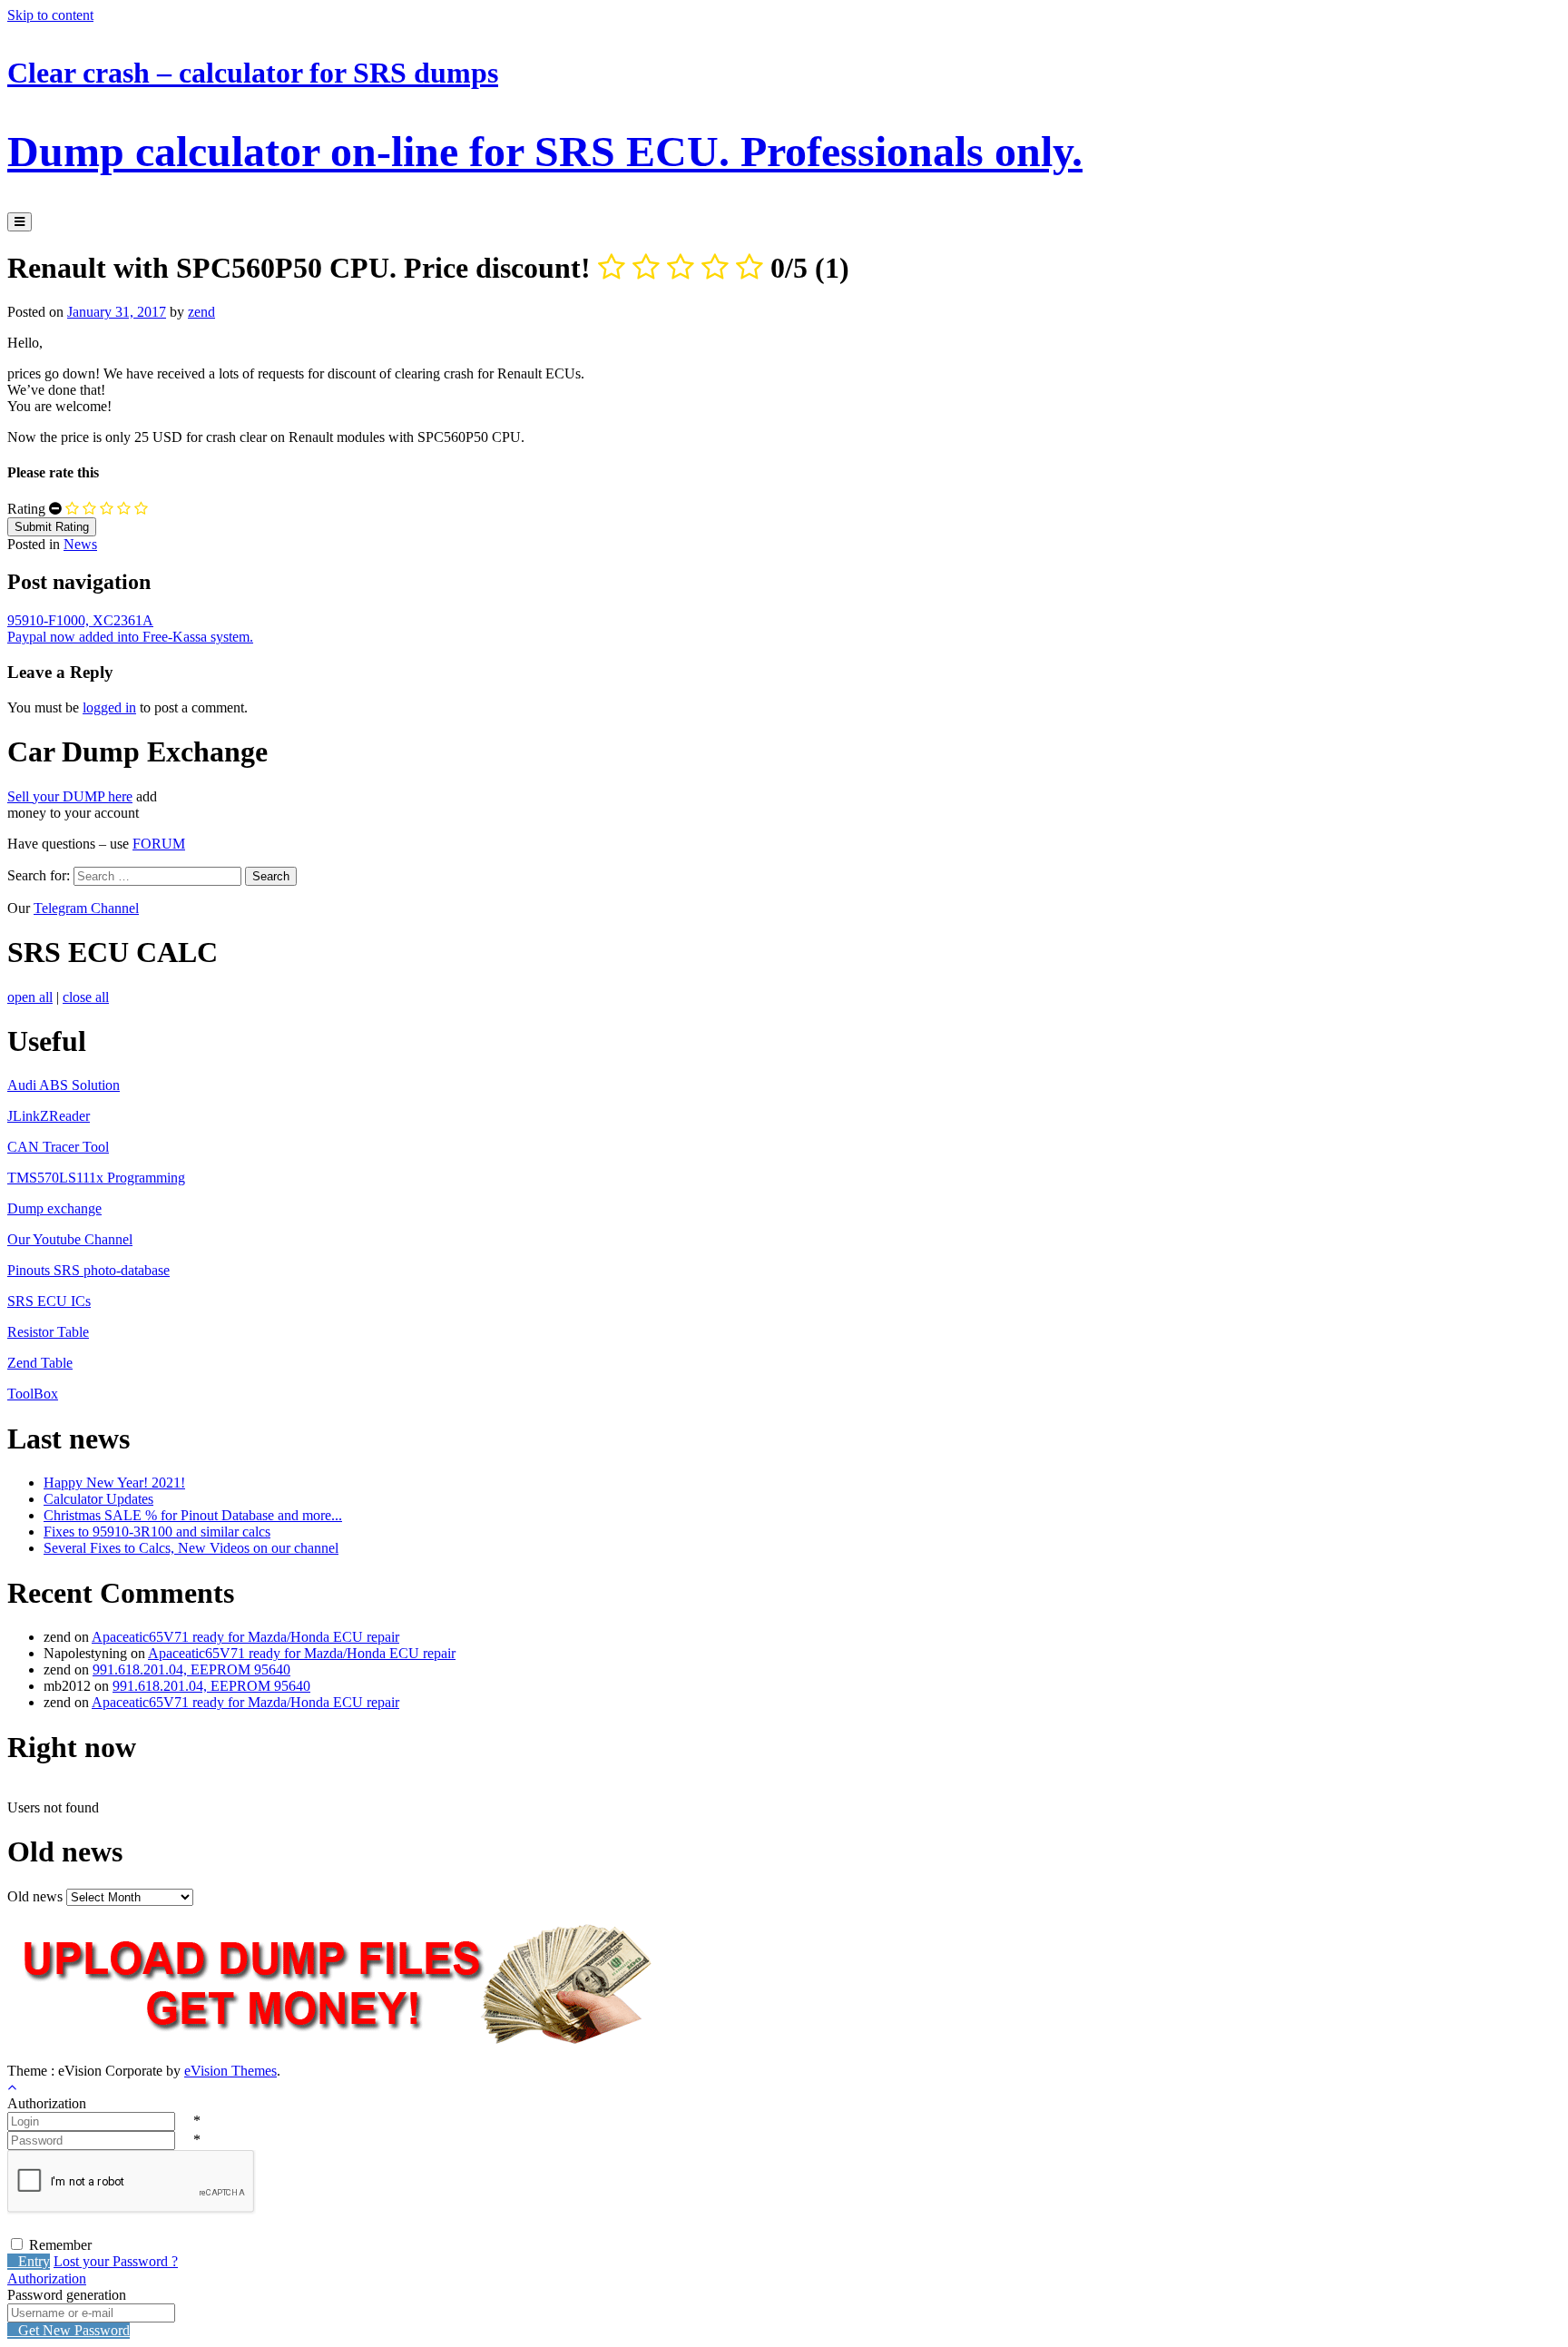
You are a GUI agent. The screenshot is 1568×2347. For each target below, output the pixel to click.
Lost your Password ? (116, 2261)
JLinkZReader (49, 1116)
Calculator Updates (98, 1499)
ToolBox (33, 1394)
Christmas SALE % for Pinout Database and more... (193, 1515)
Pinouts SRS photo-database (88, 1270)
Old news (35, 1896)
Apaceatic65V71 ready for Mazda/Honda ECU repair (245, 1637)
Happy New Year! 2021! (114, 1483)
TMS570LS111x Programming (96, 1178)
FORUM (159, 844)
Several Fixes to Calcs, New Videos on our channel (191, 1548)
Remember (60, 2245)
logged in (109, 707)
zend (201, 312)
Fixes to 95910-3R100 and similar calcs (157, 1532)
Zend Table (40, 1363)
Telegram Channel (86, 908)
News (80, 544)
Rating (26, 509)
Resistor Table (48, 1332)
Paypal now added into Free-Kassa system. (130, 637)
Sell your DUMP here (70, 796)
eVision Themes (230, 2071)
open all (30, 997)
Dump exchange (54, 1208)
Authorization (47, 2278)
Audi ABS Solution (64, 1085)
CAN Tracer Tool (58, 1147)
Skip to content (50, 15)
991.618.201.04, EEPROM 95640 (191, 1669)
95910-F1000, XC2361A (80, 620)
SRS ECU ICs (49, 1301)
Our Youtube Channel (70, 1239)
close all (86, 997)
